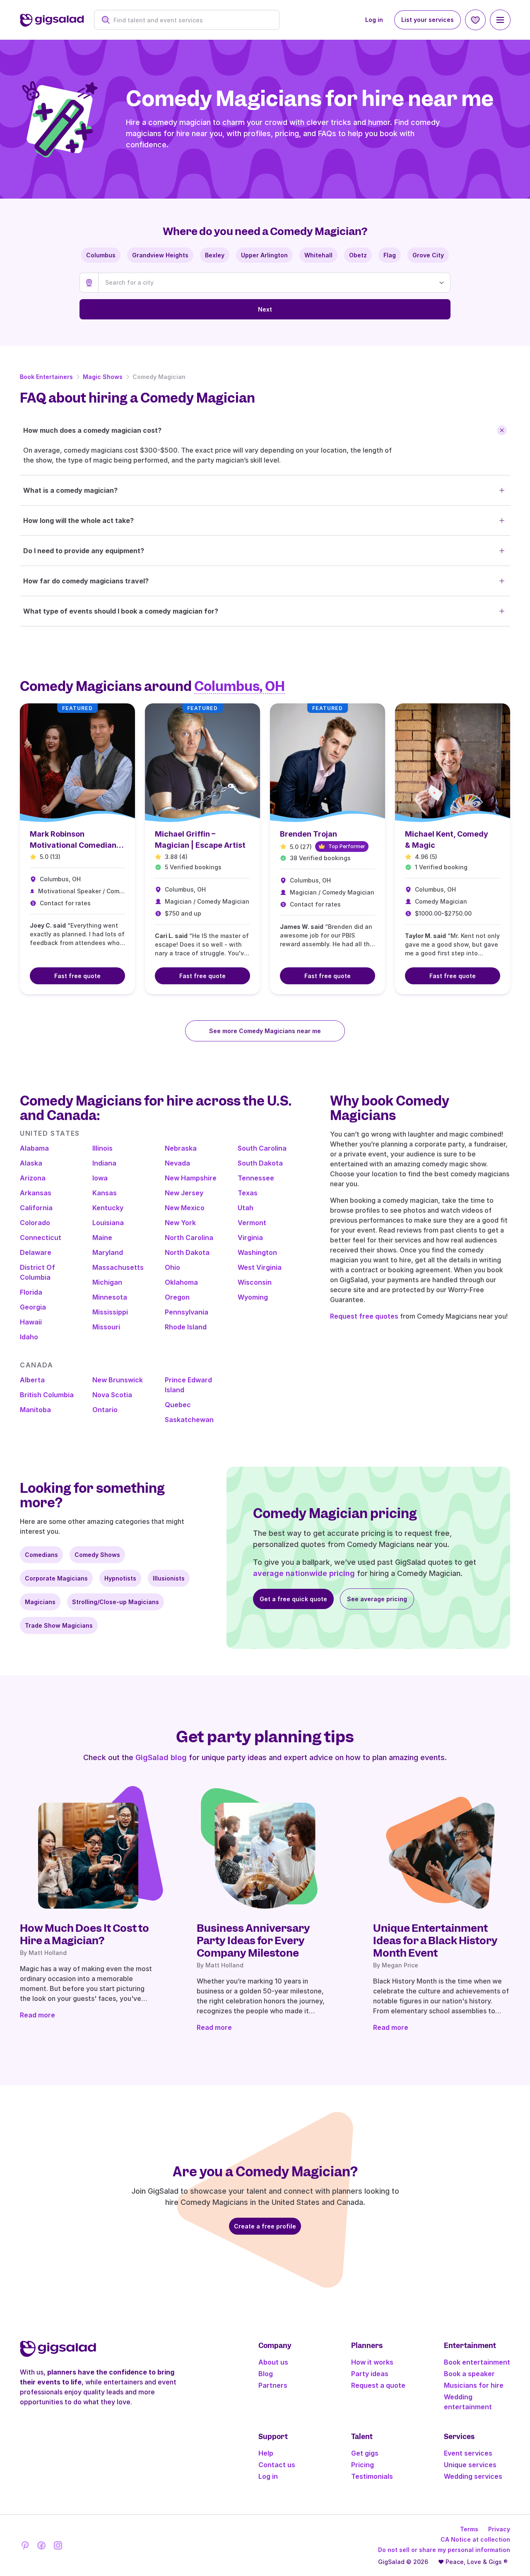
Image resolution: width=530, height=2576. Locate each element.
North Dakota (187, 1252)
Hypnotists (120, 1578)
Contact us (277, 2465)
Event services (468, 2453)
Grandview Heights (160, 255)
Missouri (106, 1327)
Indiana (104, 1163)
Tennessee (256, 1178)
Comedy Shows (97, 1555)
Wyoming (253, 1297)
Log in (374, 20)
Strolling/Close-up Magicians (116, 1602)
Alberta (32, 1380)
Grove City (428, 255)
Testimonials (372, 2476)
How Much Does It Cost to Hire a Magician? (84, 1934)
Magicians (40, 1602)
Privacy (499, 2529)
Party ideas (370, 2374)
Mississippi (110, 1312)
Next (265, 309)
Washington (257, 1252)
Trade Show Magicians (59, 1625)
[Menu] (500, 20)
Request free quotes (364, 1316)
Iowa (100, 1178)
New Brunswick (118, 1380)
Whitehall (318, 255)
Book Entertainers (46, 377)
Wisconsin (255, 1282)
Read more (37, 2015)
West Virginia (260, 1267)
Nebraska (181, 1148)
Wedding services (473, 2476)
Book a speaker (469, 2374)
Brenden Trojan (308, 834)
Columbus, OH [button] (240, 686)
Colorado (35, 1223)
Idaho (29, 1337)
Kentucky (108, 1208)
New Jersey (184, 1193)
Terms (469, 2529)
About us (273, 2362)
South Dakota (260, 1163)
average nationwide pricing (304, 1573)
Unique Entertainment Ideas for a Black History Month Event (435, 1940)
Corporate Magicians (56, 1578)
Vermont (252, 1223)
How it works (372, 2362)
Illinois (102, 1148)
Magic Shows (103, 377)
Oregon (177, 1297)
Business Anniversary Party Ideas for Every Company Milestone (253, 1940)
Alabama (34, 1148)
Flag (390, 255)
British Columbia (47, 1395)
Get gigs (365, 2453)
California (36, 1208)
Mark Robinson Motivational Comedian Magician (73, 845)
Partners (273, 2385)
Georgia (33, 1307)
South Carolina (262, 1148)
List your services (428, 20)
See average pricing (377, 1599)
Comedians (41, 1555)
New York (180, 1223)
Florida (31, 1292)
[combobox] (191, 20)
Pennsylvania (187, 1312)
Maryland (108, 1252)
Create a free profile (265, 2226)
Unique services (470, 2465)
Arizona (33, 1178)
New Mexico (185, 1208)
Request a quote (378, 2385)
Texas (248, 1193)
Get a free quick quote (293, 1599)
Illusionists (169, 1578)
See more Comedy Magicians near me (265, 1031)
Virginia (250, 1238)
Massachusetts (118, 1267)
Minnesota (110, 1297)
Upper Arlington (264, 255)
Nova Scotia (112, 1395)
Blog (266, 2374)
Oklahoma (181, 1282)
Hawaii (31, 1322)
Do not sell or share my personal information (444, 2550)
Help (266, 2453)
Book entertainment (477, 2362)
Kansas (105, 1193)
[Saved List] (475, 20)
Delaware (36, 1252)
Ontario (105, 1410)
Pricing (363, 2465)
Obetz (358, 255)
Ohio (172, 1267)
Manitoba (35, 1410)
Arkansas (36, 1193)
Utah (246, 1208)
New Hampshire (191, 1178)
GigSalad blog (161, 1757)
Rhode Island (186, 1327)
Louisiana (108, 1223)
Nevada (177, 1163)
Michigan (107, 1282)
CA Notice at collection (475, 2539)
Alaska (31, 1163)
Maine (102, 1238)
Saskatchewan (189, 1420)
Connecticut (41, 1238)
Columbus (101, 255)
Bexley (215, 255)
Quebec (178, 1405)
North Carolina (189, 1238)
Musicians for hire (474, 2385)
